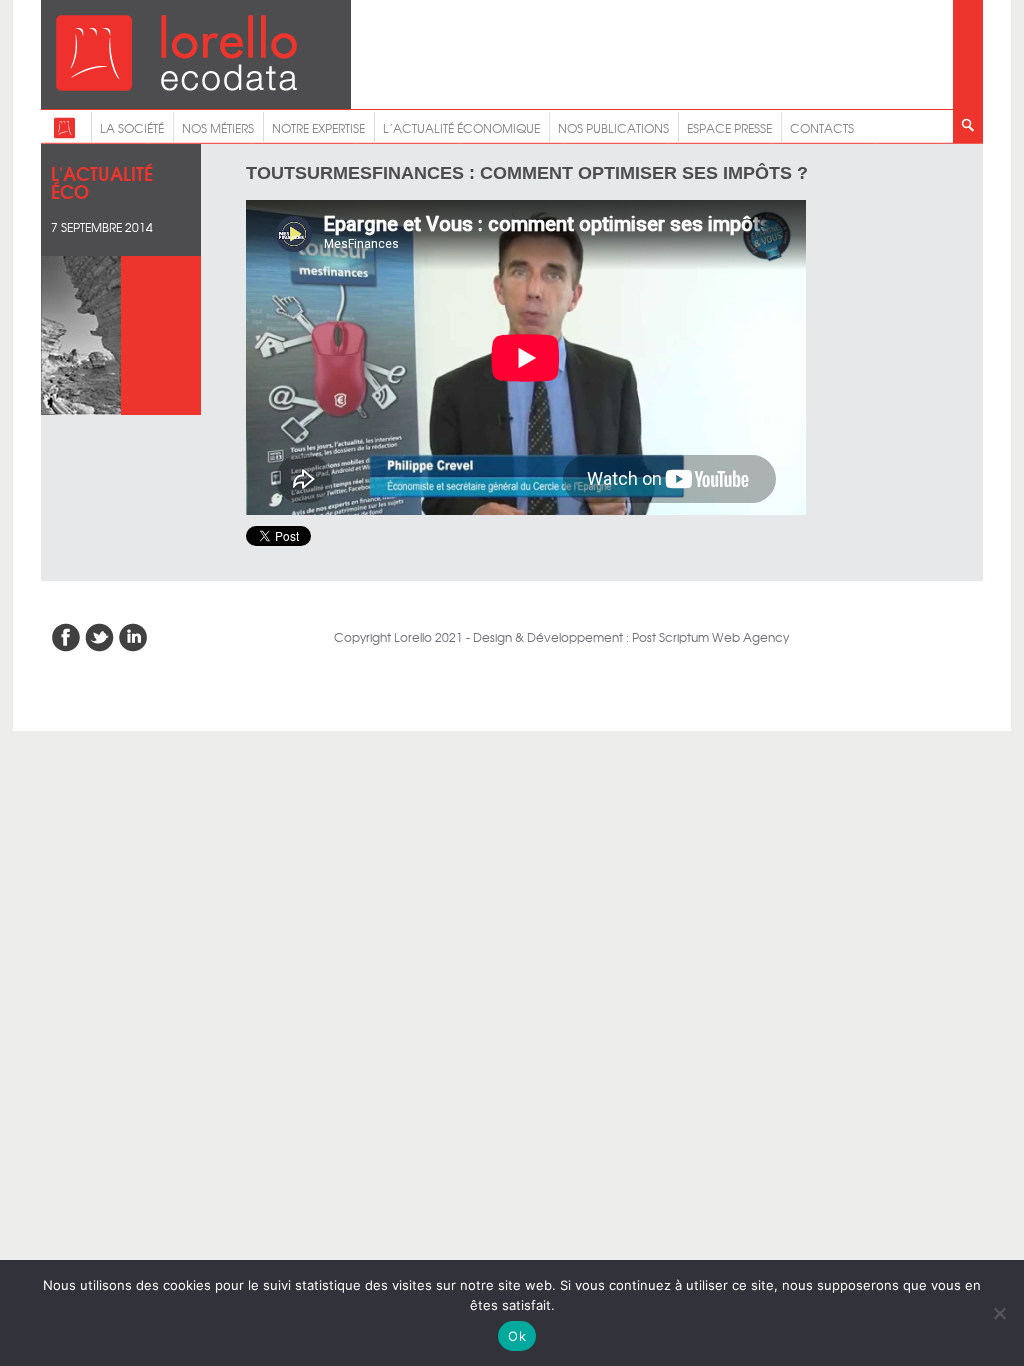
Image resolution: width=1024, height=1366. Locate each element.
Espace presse (729, 128)
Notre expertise (318, 128)
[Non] (999, 1313)
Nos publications (613, 128)
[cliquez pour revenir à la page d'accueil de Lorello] (64, 134)
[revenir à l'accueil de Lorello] (176, 85)
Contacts (822, 128)
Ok (517, 1336)
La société (132, 128)
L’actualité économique (461, 128)
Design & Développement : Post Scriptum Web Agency (631, 637)
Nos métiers (218, 128)
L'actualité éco (102, 181)
